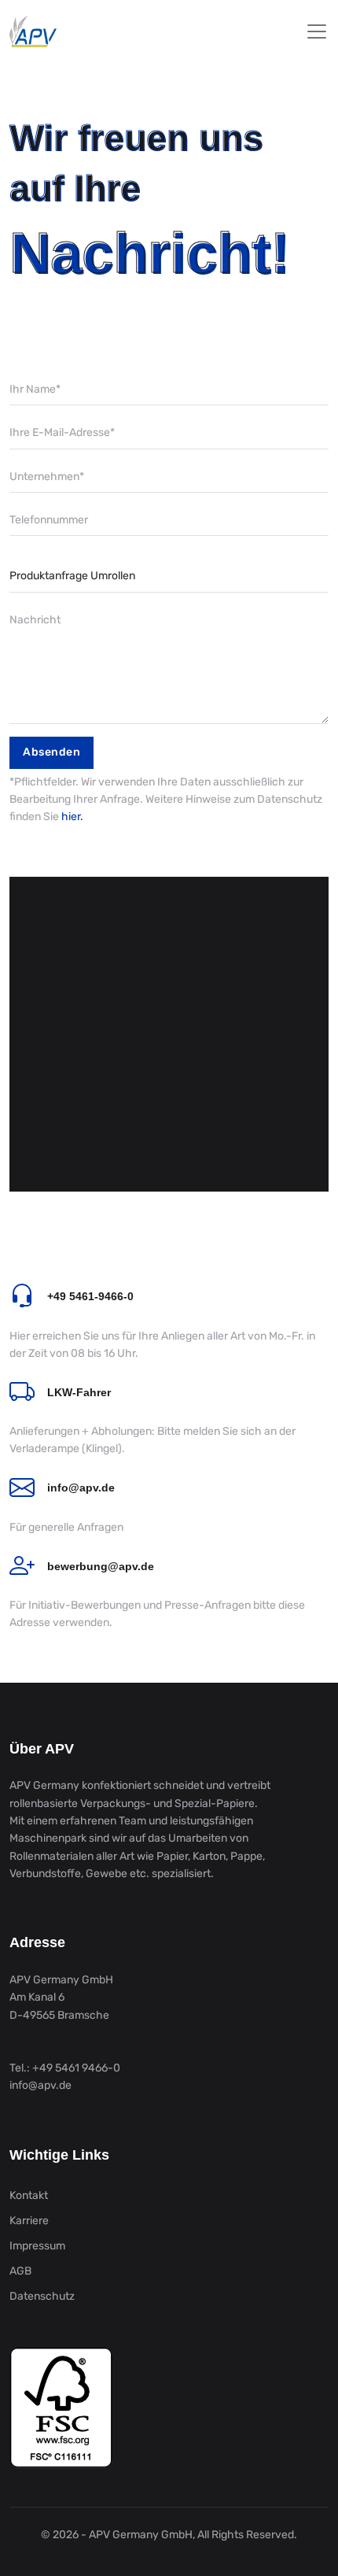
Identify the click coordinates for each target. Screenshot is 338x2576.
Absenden (51, 752)
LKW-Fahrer (79, 1392)
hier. (72, 817)
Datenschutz (42, 2296)
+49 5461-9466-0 (90, 1296)
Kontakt (29, 2195)
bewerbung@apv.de (101, 1566)
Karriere (29, 2221)
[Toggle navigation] (317, 31)
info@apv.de (81, 1488)
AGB (20, 2271)
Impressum (37, 2246)
